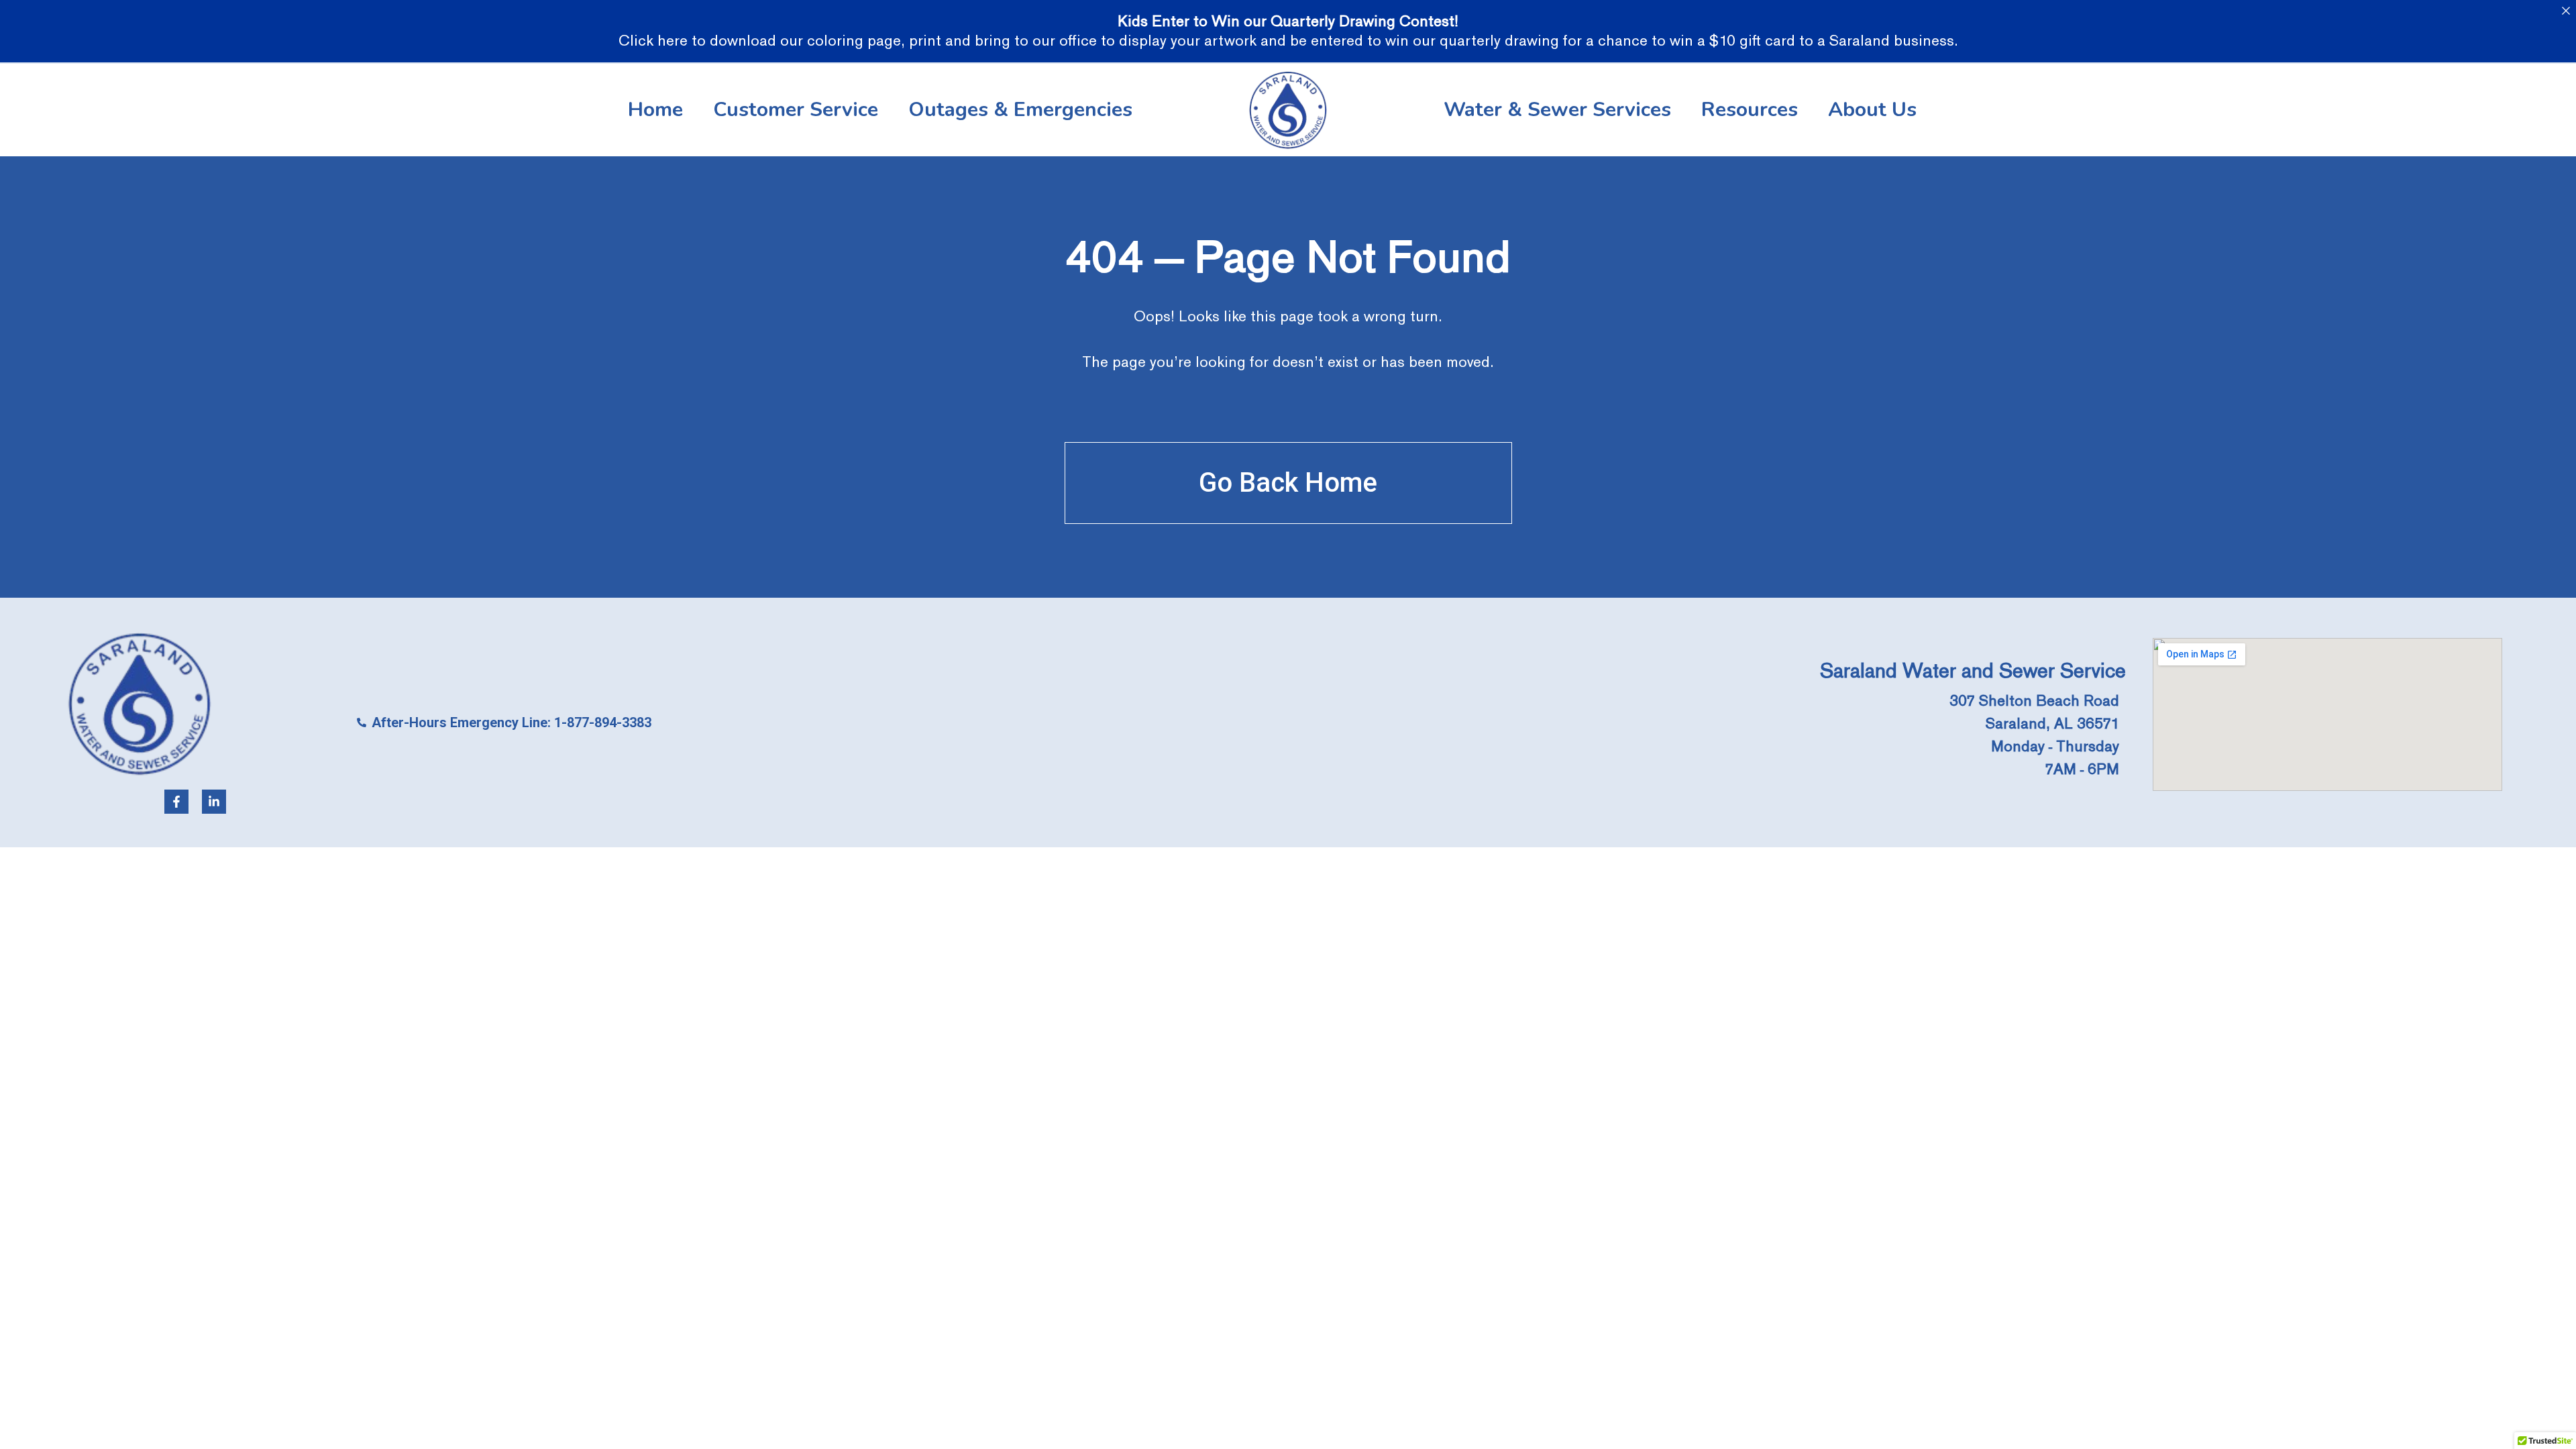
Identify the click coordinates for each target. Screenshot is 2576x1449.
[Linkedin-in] (214, 802)
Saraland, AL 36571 (2052, 723)
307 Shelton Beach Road (2034, 701)
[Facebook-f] (176, 802)
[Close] (2566, 10)
